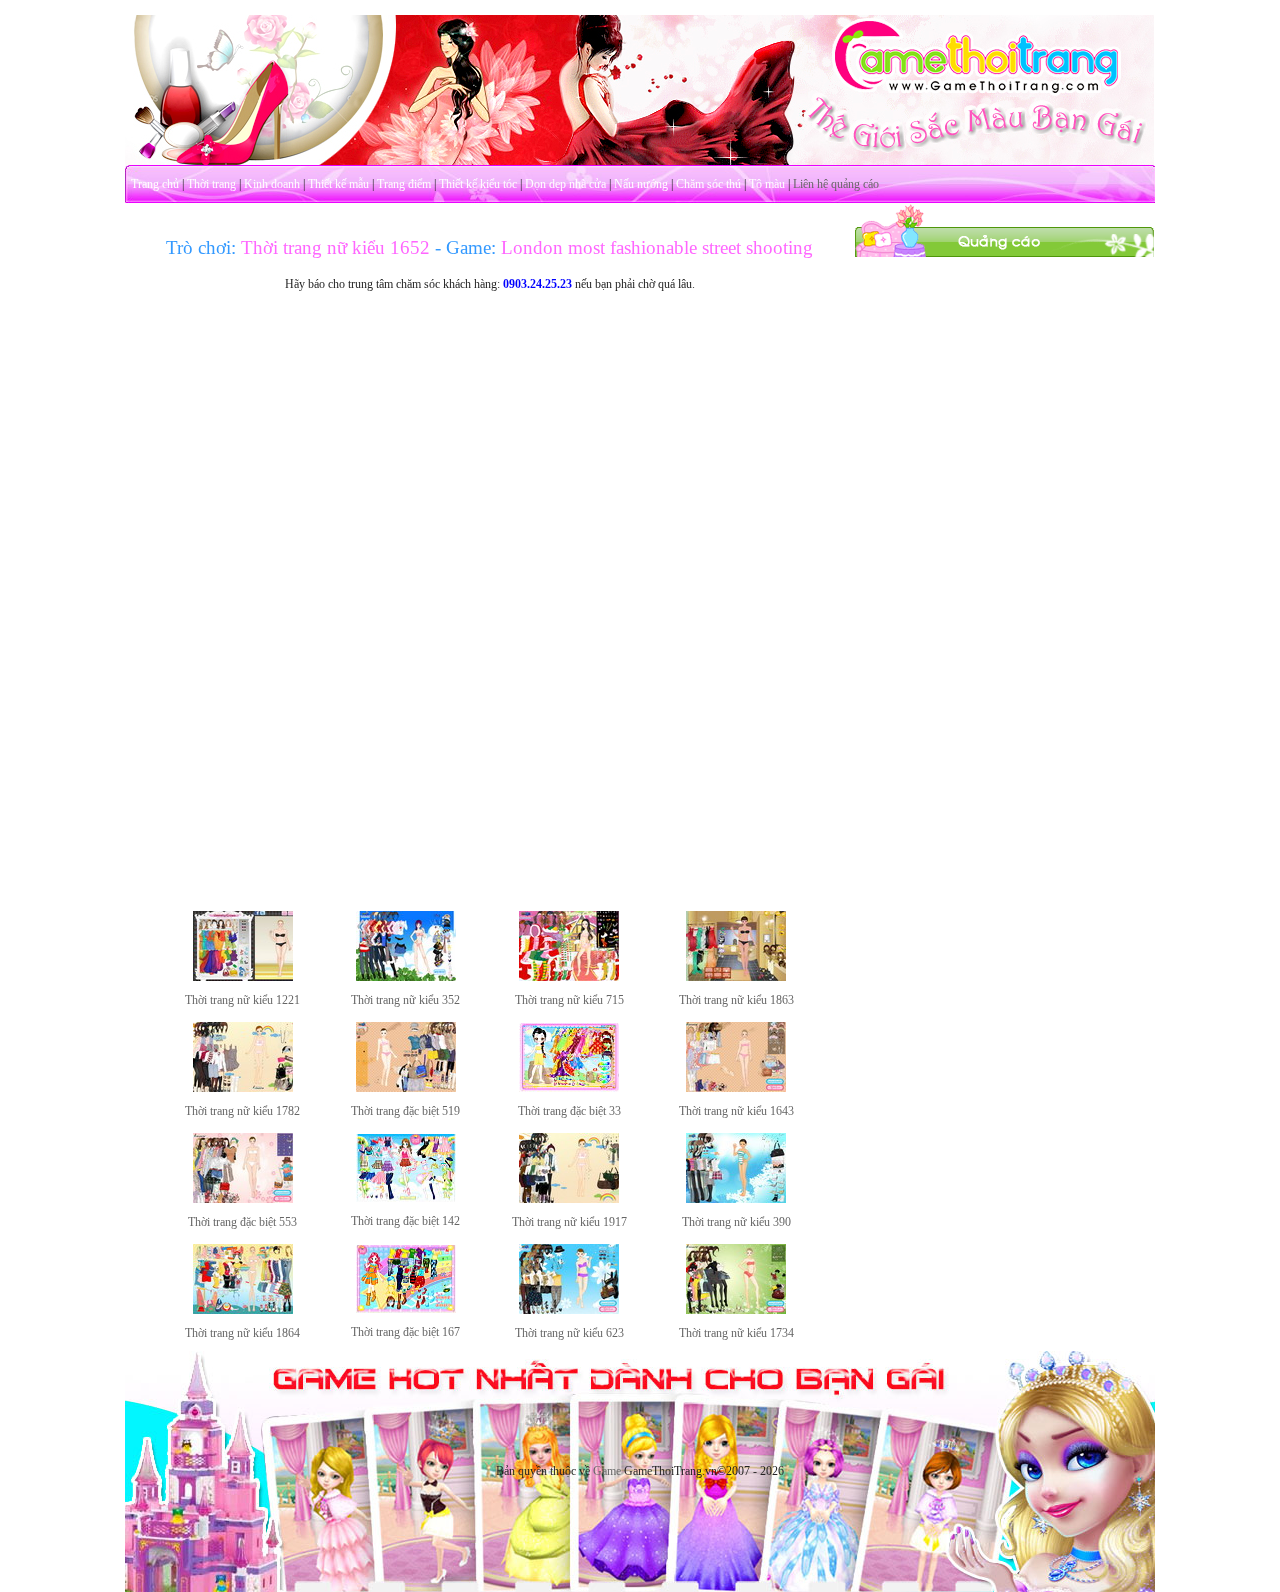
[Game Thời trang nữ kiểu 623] (569, 1310)
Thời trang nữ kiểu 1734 (736, 1333)
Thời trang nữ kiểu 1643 (736, 1111)
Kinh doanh (272, 184)
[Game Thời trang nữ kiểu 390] (736, 1199)
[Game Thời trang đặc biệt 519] (406, 1088)
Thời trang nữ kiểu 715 (569, 1000)
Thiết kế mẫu (338, 184)
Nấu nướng (641, 184)
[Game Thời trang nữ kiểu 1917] (569, 1199)
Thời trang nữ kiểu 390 (736, 1222)
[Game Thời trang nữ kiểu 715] (569, 977)
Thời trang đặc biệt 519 (405, 1111)
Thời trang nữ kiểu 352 (405, 1000)
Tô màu (767, 184)
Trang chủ (155, 184)
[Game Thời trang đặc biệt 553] (243, 1199)
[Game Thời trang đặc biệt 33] (569, 1088)
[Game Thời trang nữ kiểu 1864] (243, 1310)
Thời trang (211, 184)
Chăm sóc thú (708, 184)
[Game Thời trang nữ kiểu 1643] (736, 1088)
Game (607, 1471)
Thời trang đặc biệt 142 (405, 1221)
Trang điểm (404, 184)
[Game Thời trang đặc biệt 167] (406, 1309)
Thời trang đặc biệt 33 (569, 1111)
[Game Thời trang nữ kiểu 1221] (243, 977)
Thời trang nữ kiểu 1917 (569, 1222)
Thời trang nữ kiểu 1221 (242, 1000)
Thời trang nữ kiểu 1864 (242, 1333)
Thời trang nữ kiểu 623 (569, 1333)
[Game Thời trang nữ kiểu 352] (406, 977)
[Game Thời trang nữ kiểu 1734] (736, 1310)
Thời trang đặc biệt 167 (405, 1332)
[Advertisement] (1005, 558)
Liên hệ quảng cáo (836, 184)
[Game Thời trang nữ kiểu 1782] (243, 1088)
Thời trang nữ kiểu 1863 (736, 1000)
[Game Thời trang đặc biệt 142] (406, 1198)
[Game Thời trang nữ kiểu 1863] (736, 977)
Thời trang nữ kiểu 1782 (242, 1111)
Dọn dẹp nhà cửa (565, 184)
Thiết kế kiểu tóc (478, 184)
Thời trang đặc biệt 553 (242, 1222)
